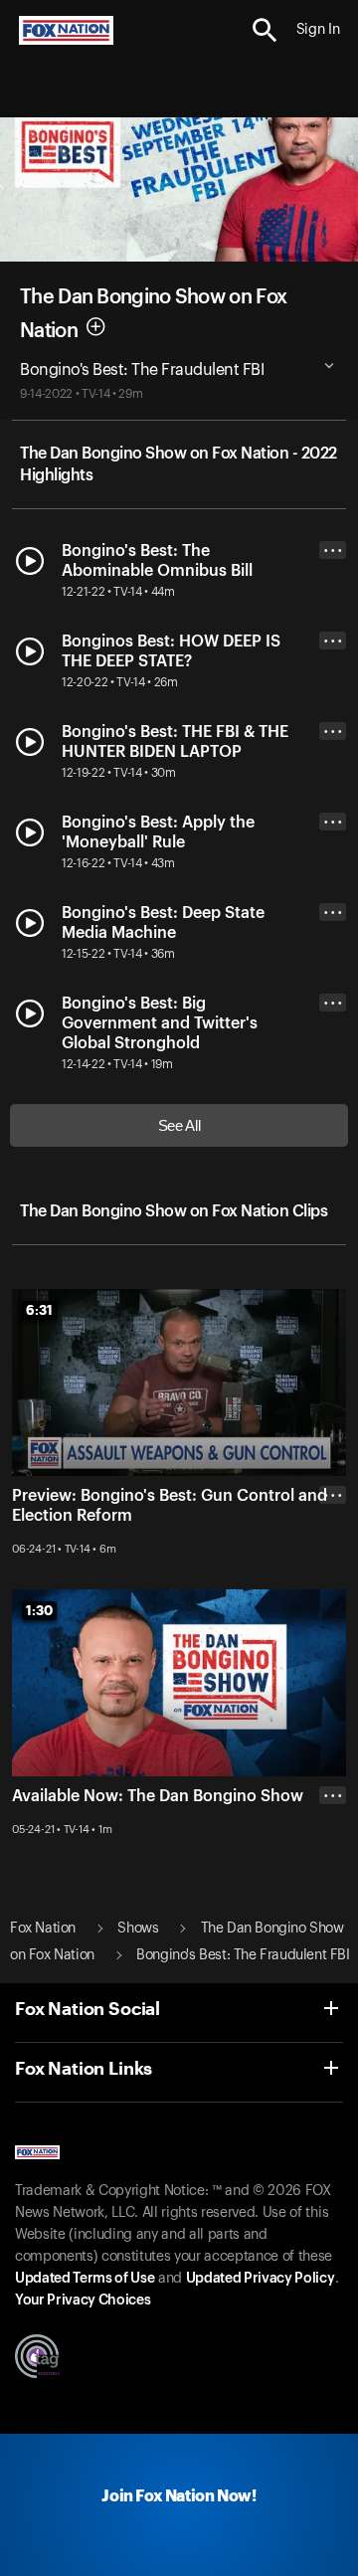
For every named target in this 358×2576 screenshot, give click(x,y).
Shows (138, 1929)
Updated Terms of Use (85, 2279)
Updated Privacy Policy (261, 2279)
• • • (333, 551)
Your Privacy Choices (83, 2300)
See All (179, 1125)
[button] (265, 30)
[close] (333, 1574)
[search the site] (265, 30)
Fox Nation (43, 1929)
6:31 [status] (39, 1310)
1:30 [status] (39, 1610)
